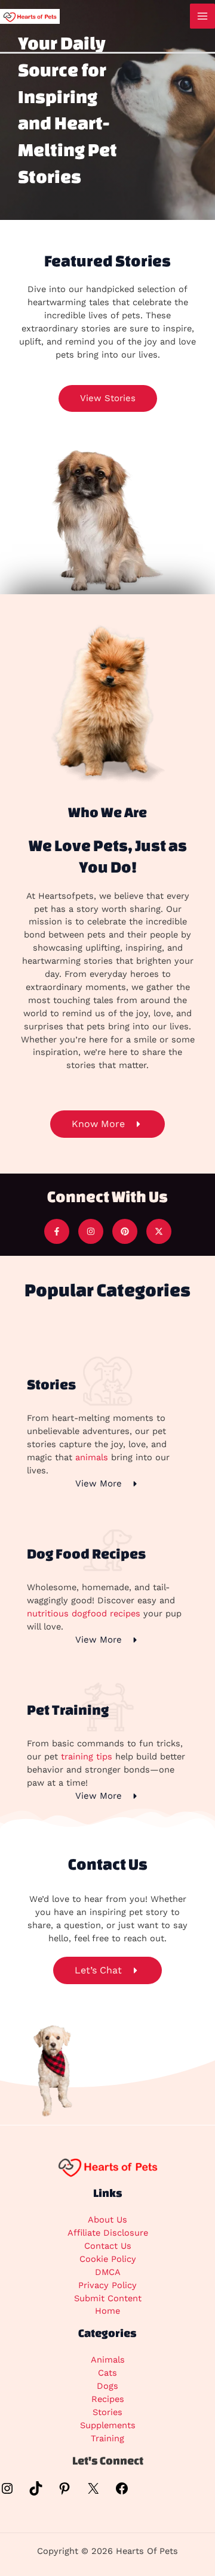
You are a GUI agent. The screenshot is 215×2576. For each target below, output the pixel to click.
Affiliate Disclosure (108, 2233)
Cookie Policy (108, 2259)
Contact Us (108, 2246)
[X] (93, 2493)
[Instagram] (7, 2493)
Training (107, 2438)
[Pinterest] (64, 2493)
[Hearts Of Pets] (30, 15)
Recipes (108, 2399)
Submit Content (108, 2298)
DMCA (108, 2272)
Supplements (108, 2425)
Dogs (107, 2386)
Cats (107, 2373)
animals (92, 1457)
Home (107, 2311)
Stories (107, 2412)
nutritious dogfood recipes (84, 1613)
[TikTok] (36, 2493)
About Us (107, 2220)
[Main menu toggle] (202, 16)
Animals (108, 2360)
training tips (87, 1756)
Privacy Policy (107, 2285)
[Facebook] (122, 2493)
